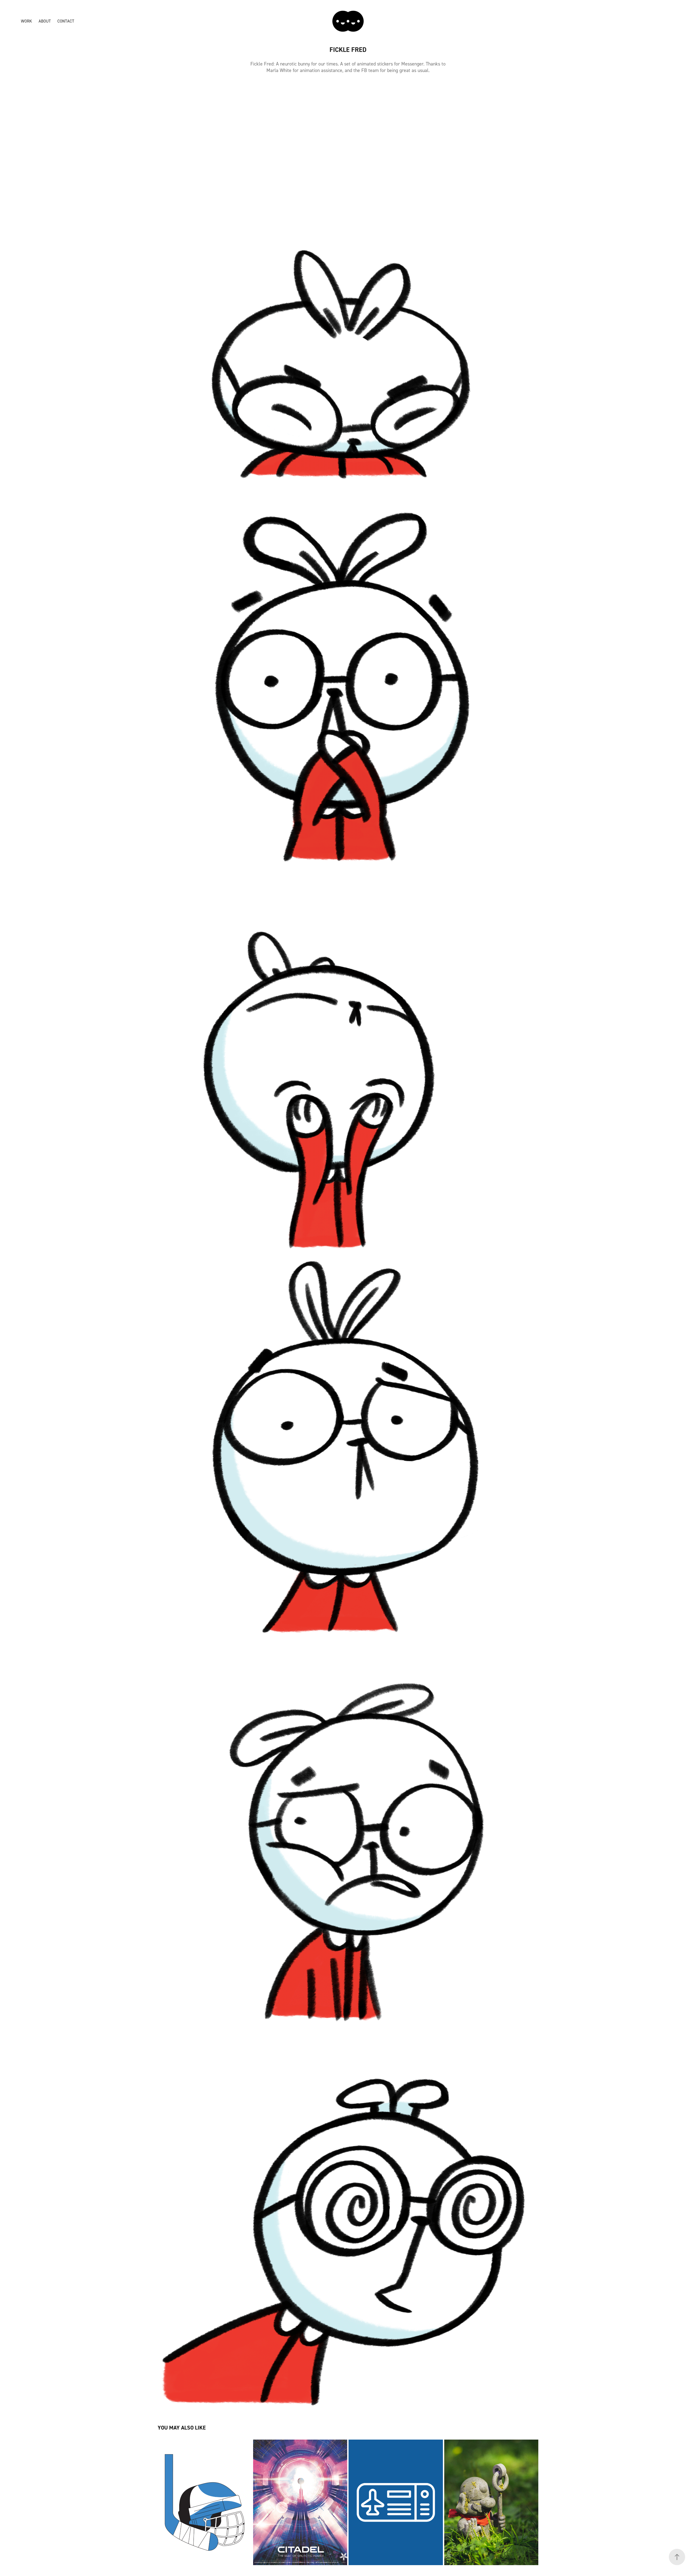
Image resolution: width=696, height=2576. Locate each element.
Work (27, 21)
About (45, 21)
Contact (66, 21)
